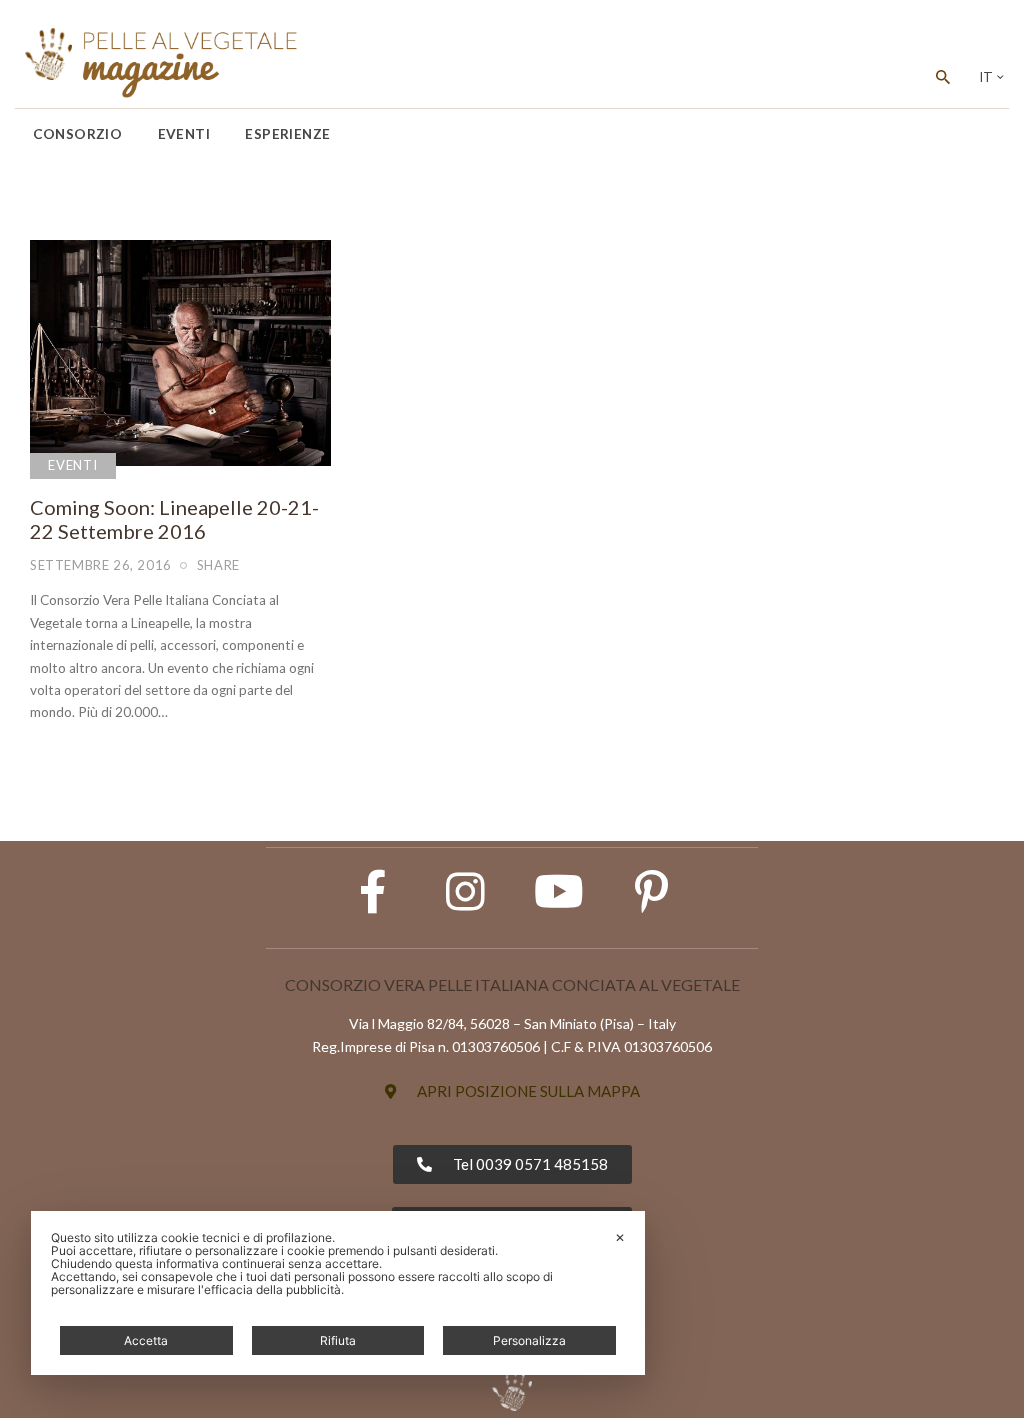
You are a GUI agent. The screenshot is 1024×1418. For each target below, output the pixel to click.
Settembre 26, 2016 (101, 565)
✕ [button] (620, 1237)
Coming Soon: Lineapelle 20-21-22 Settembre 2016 (174, 519)
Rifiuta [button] (338, 1340)
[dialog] (338, 1293)
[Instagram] (466, 892)
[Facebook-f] (373, 892)
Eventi (73, 465)
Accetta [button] (146, 1340)
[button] (512, 1091)
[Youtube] (559, 892)
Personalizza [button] (529, 1340)
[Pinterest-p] (652, 892)
